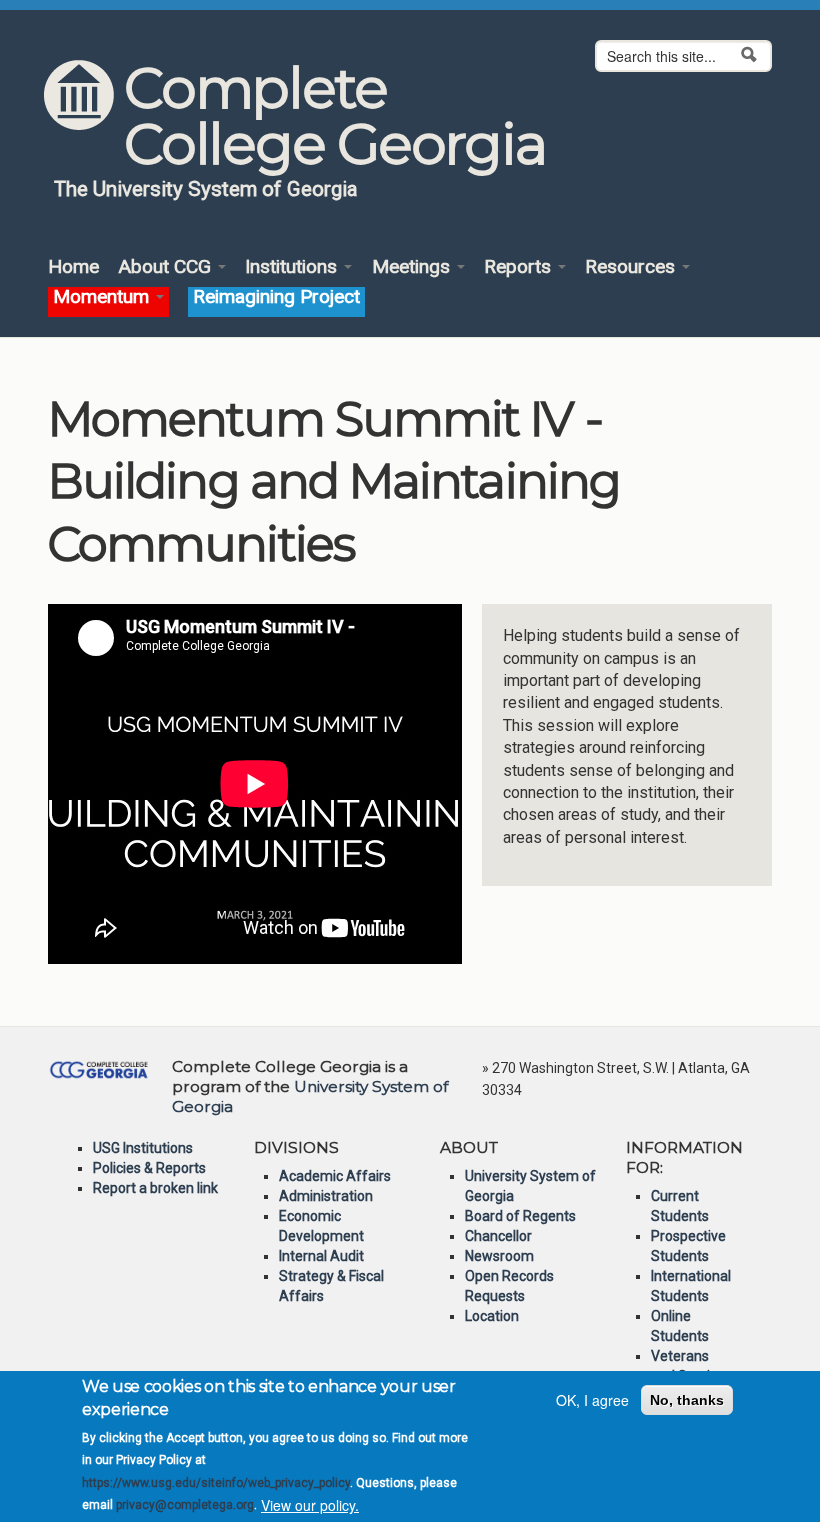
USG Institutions (143, 1148)
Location (492, 1316)
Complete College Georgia (334, 116)
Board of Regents (520, 1216)
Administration (326, 1196)
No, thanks (687, 1400)
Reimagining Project (276, 297)
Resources (632, 267)
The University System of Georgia (206, 189)
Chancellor (498, 1236)
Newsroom (499, 1256)
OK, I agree (592, 1400)
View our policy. (310, 1505)
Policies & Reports (149, 1168)
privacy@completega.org (185, 1505)
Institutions (293, 267)
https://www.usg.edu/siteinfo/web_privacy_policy (216, 1483)
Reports (520, 267)
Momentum (103, 297)
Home (73, 267)
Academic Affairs (335, 1176)
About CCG (167, 267)
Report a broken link (155, 1188)
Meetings (413, 267)
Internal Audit (321, 1256)
